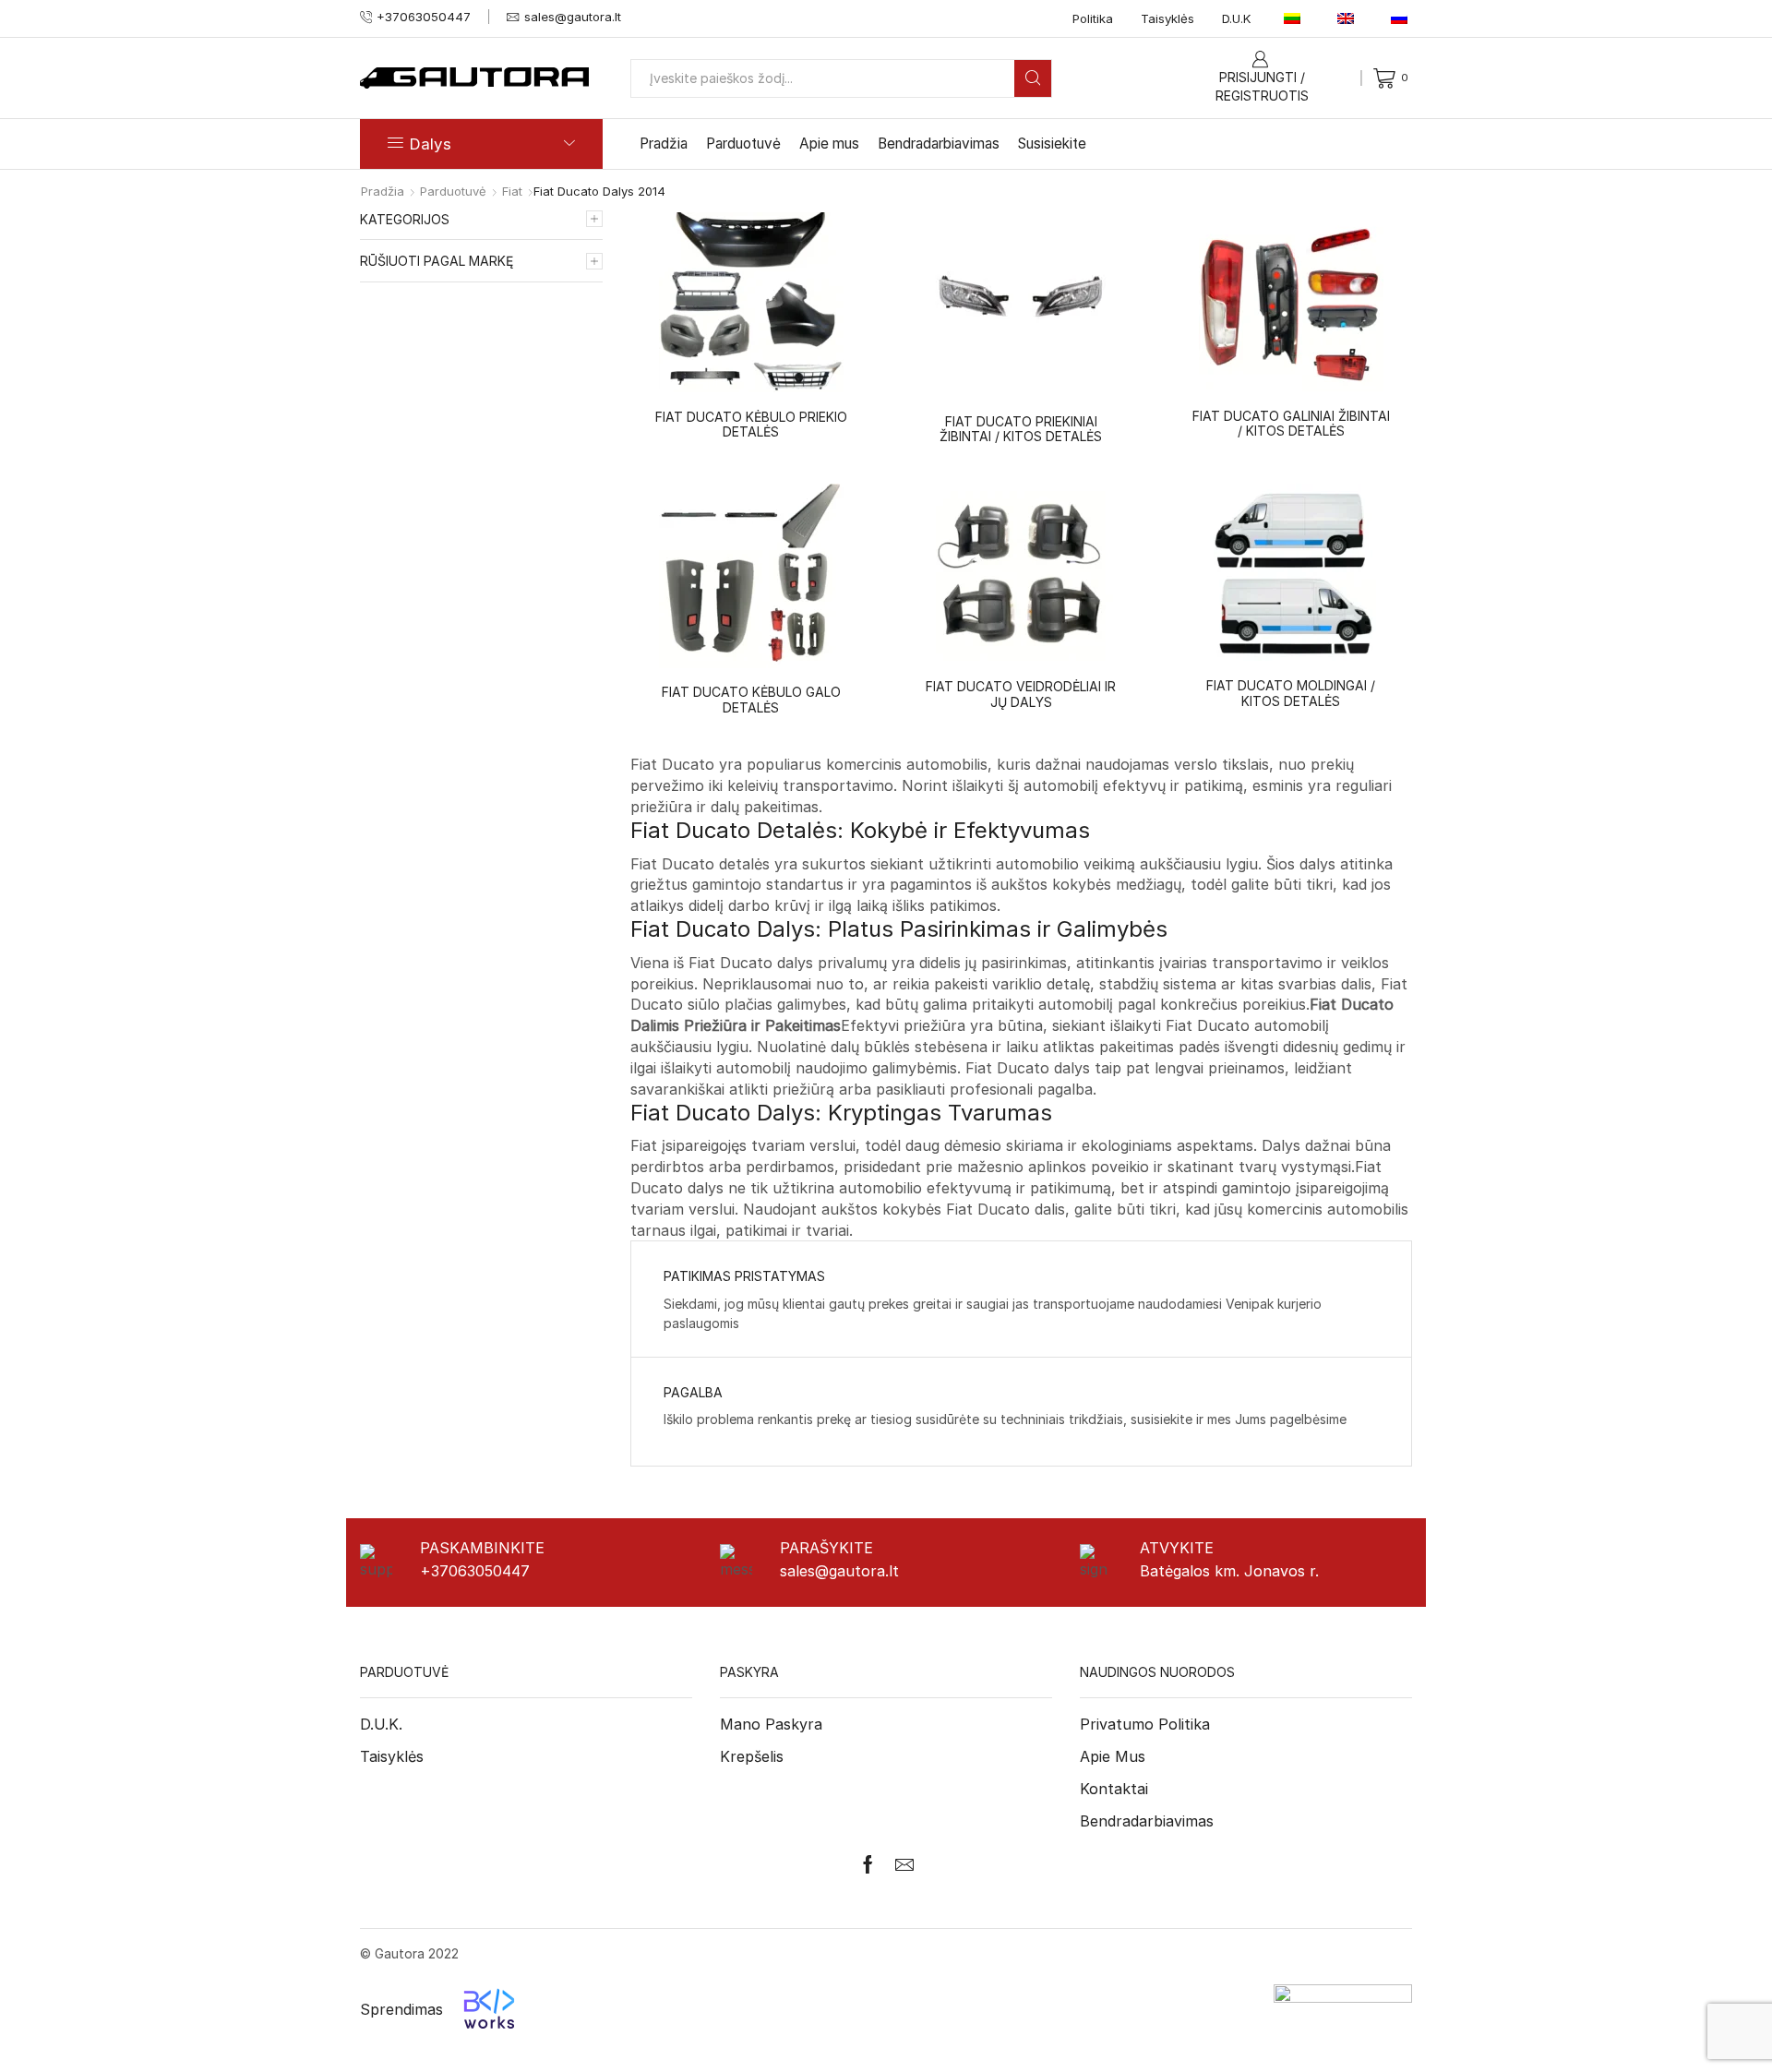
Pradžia (664, 144)
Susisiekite (1052, 144)
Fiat (512, 191)
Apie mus (829, 144)
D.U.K (1237, 18)
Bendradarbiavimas (939, 144)
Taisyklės (1167, 18)
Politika (1093, 18)
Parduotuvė (743, 144)
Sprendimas (401, 2009)
